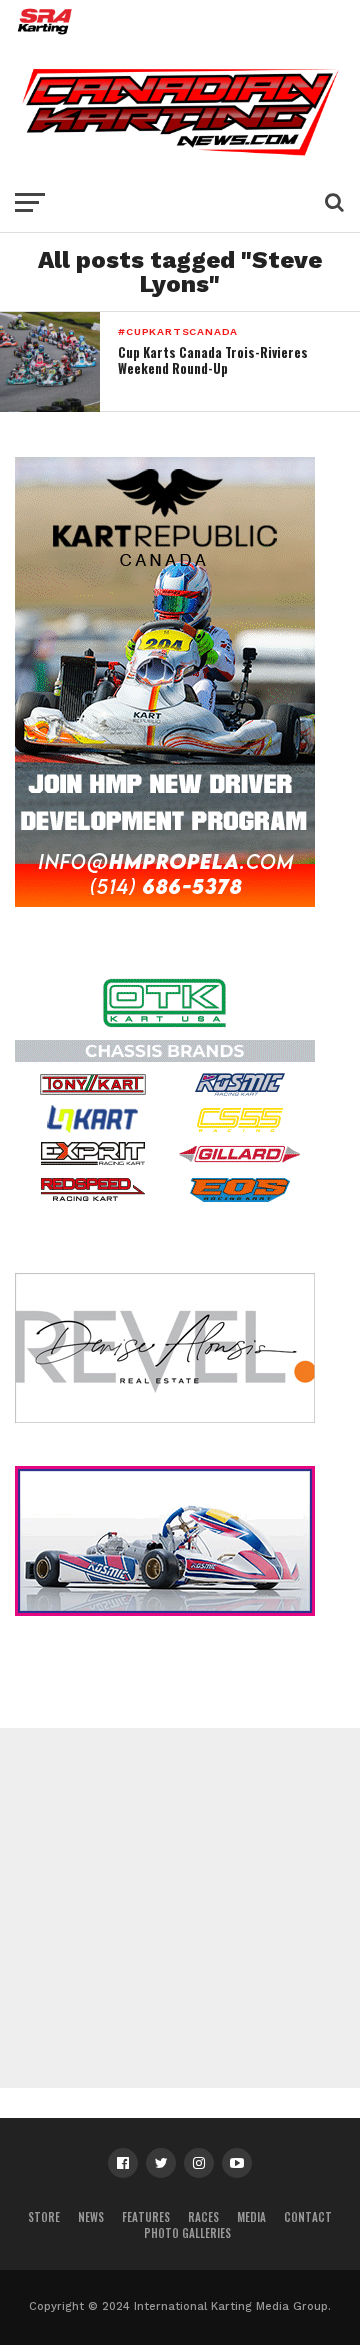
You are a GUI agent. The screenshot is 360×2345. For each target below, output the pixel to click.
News (91, 2217)
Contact (308, 2217)
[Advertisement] (180, 1908)
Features (146, 2217)
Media (251, 2217)
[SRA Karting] (180, 34)
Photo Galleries (187, 2233)
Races (203, 2217)
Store (44, 2217)
